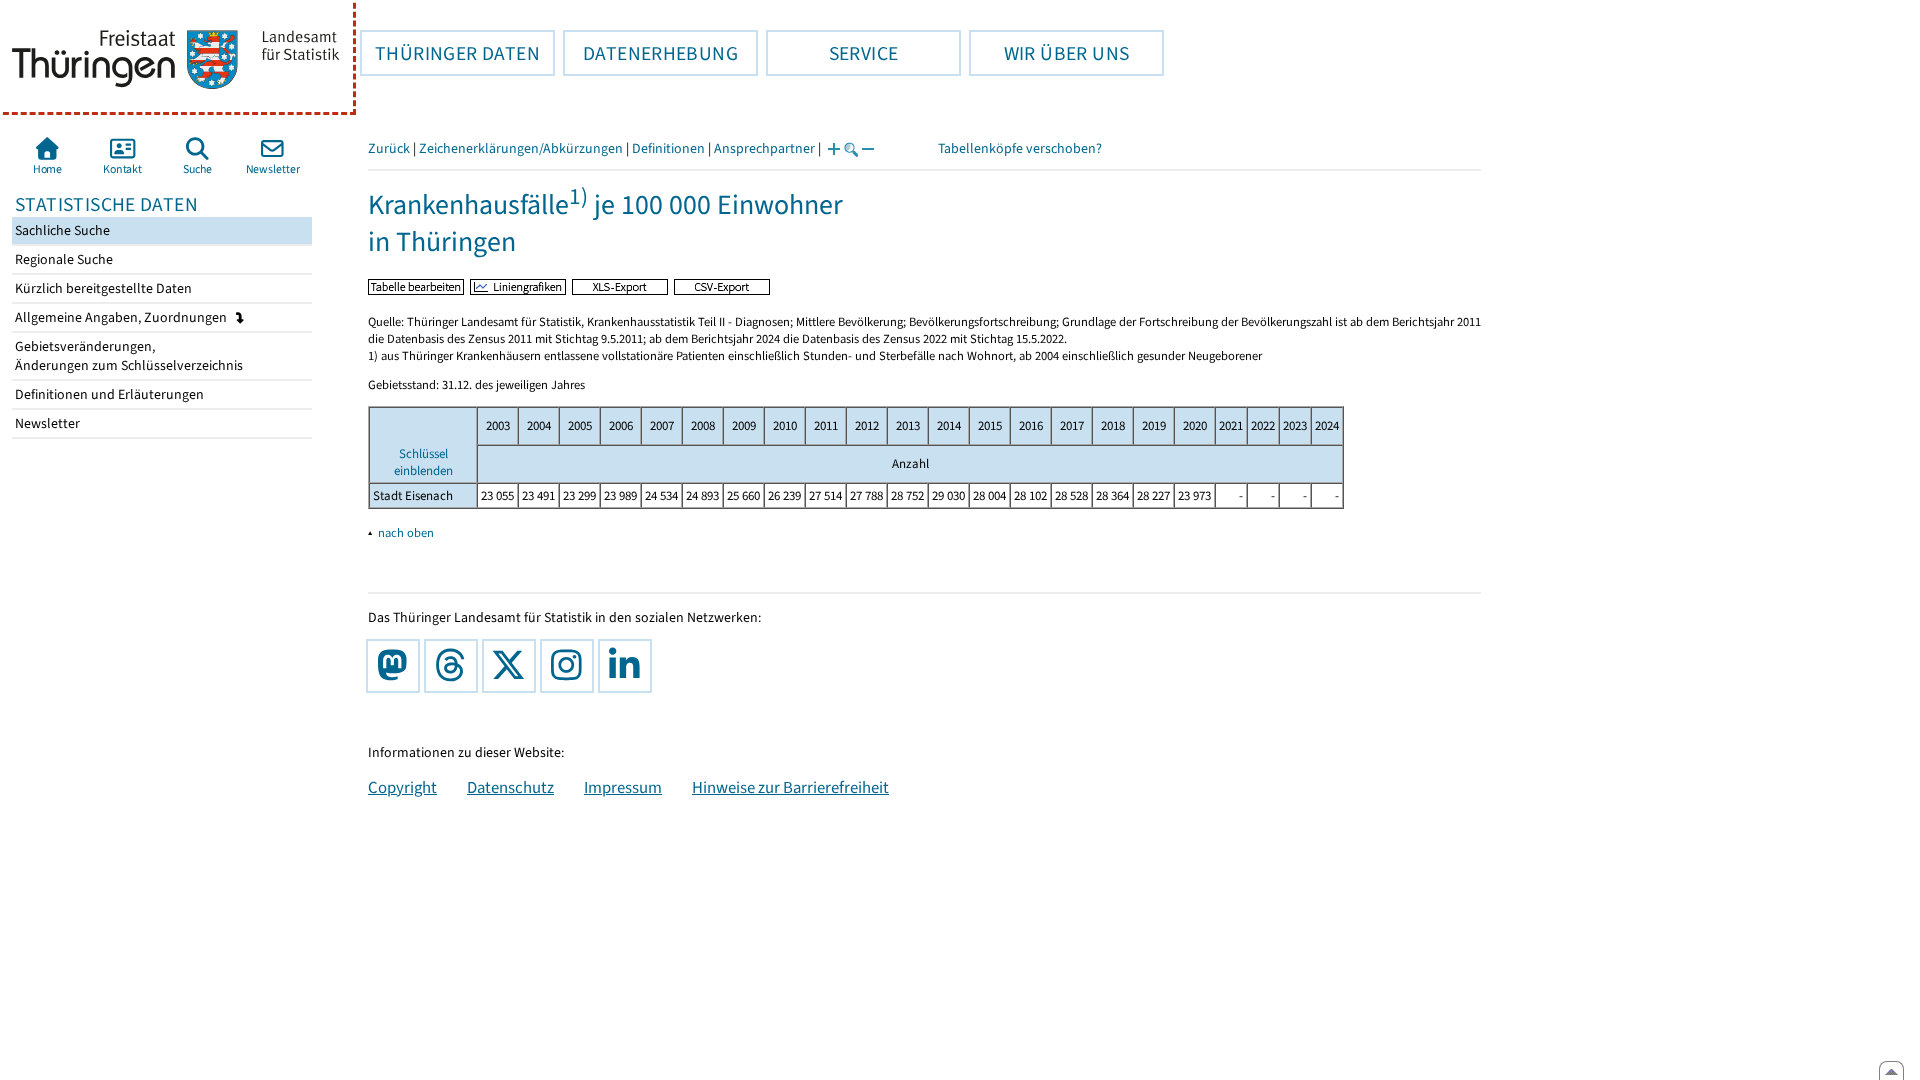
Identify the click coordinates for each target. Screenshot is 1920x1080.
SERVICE (832, 53)
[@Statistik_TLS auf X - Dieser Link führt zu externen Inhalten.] (513, 666)
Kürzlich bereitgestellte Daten (102, 288)
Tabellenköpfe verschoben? (1020, 148)
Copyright (402, 787)
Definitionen (668, 148)
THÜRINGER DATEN (450, 53)
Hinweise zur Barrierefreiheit (790, 787)
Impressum (623, 787)
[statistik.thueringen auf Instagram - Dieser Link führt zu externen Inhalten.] (571, 666)
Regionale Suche (62, 259)
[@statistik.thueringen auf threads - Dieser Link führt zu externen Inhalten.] (455, 666)
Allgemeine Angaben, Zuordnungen (122, 317)
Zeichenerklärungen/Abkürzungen (521, 148)
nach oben (406, 532)
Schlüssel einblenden (423, 462)
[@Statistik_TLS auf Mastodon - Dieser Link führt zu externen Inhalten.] (397, 666)
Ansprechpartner (764, 148)
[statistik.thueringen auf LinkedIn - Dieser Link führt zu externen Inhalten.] (629, 666)
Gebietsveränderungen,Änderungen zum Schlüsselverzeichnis (127, 356)
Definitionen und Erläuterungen (108, 394)
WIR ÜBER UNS (1049, 53)
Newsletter (46, 423)
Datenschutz (510, 787)
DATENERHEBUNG (650, 53)
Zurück (389, 148)
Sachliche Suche (61, 230)
